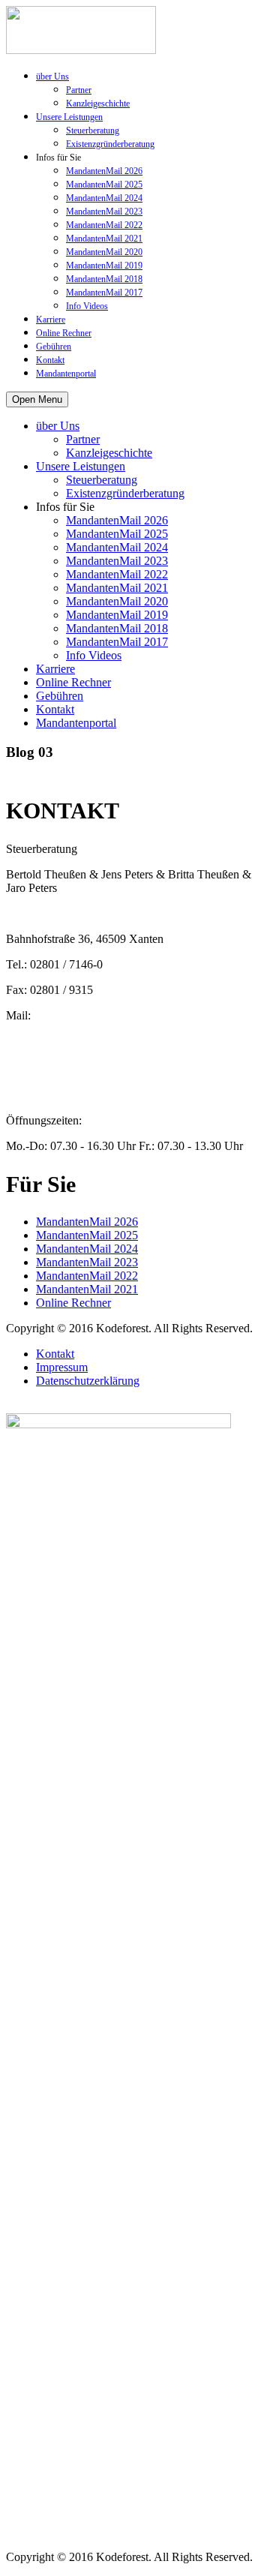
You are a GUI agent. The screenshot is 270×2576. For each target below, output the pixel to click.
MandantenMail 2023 (104, 212)
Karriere (51, 320)
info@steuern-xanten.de (63, 1056)
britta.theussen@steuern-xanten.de (87, 1042)
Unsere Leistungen (69, 117)
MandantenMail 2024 (104, 198)
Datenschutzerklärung (88, 1381)
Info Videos (87, 306)
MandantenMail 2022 (104, 225)
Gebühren (54, 347)
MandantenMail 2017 (104, 293)
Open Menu (37, 399)
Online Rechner (64, 333)
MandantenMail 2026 (104, 171)
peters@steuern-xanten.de (67, 1029)
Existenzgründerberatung (110, 144)
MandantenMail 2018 (104, 279)
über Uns (52, 77)
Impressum (62, 1367)
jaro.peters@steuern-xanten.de (78, 1069)
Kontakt (50, 360)
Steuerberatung (93, 131)
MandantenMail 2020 (104, 252)
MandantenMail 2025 (104, 185)
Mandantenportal (66, 374)
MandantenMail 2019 (104, 266)
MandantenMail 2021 (104, 239)
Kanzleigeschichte (98, 104)
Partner (79, 90)
